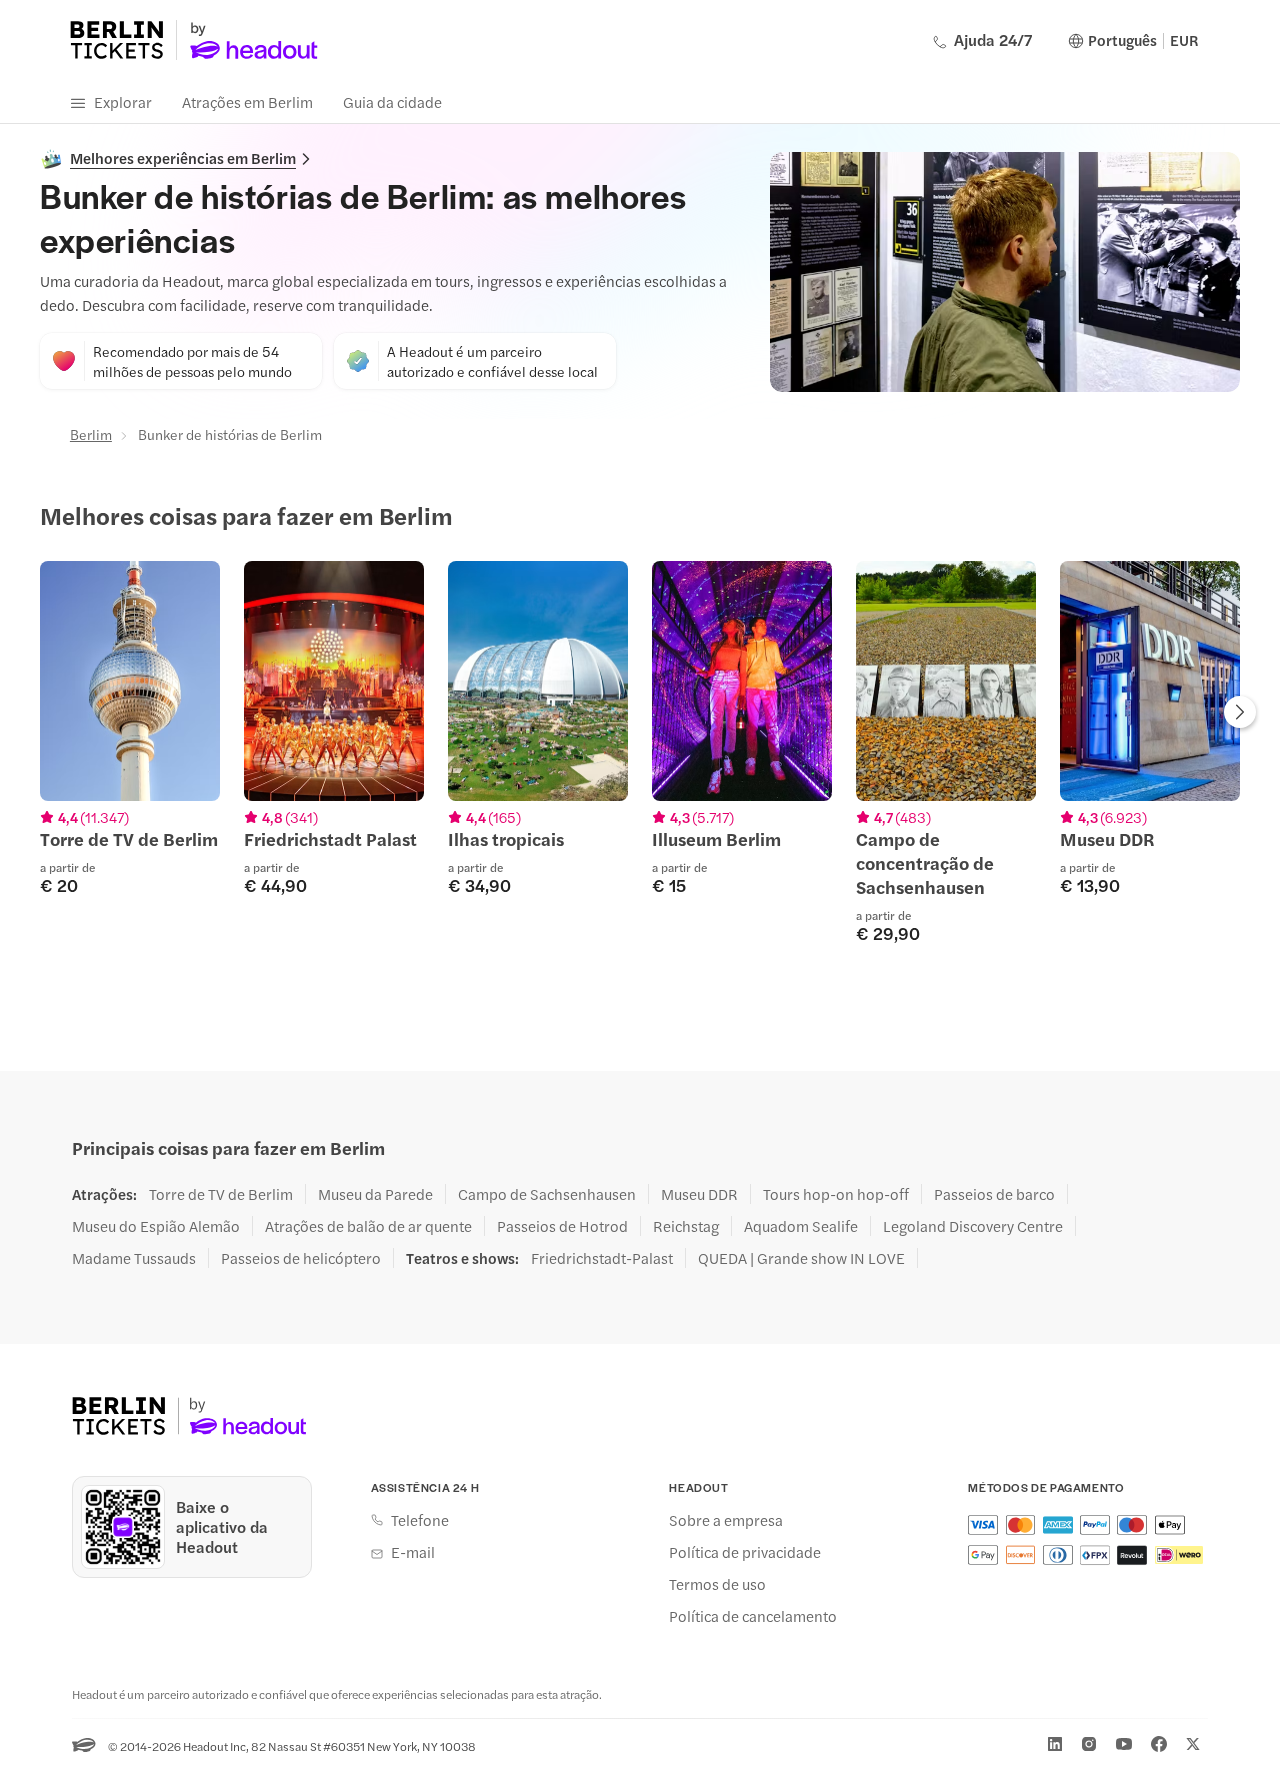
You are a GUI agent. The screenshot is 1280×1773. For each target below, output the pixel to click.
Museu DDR (699, 1194)
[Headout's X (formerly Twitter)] (1193, 1744)
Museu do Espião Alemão (156, 1226)
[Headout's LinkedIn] (1055, 1744)
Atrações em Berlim (247, 101)
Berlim (91, 434)
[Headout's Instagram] (1089, 1744)
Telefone (420, 1520)
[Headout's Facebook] (1159, 1744)
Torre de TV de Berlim (221, 1194)
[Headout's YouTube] (1124, 1744)
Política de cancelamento (753, 1616)
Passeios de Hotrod (562, 1226)
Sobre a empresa (726, 1520)
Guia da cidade (392, 101)
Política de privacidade (745, 1552)
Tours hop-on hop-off (836, 1194)
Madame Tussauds (134, 1258)
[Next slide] (1240, 714)
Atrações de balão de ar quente (368, 1226)
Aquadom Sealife (801, 1226)
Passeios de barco (994, 1194)
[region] (640, 752)
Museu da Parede (375, 1194)
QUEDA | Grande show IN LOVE (801, 1258)
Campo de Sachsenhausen (547, 1194)
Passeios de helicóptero (301, 1258)
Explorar (123, 101)
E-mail (413, 1552)
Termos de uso (717, 1584)
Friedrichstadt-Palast (602, 1258)
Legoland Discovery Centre (973, 1226)
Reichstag (686, 1226)
